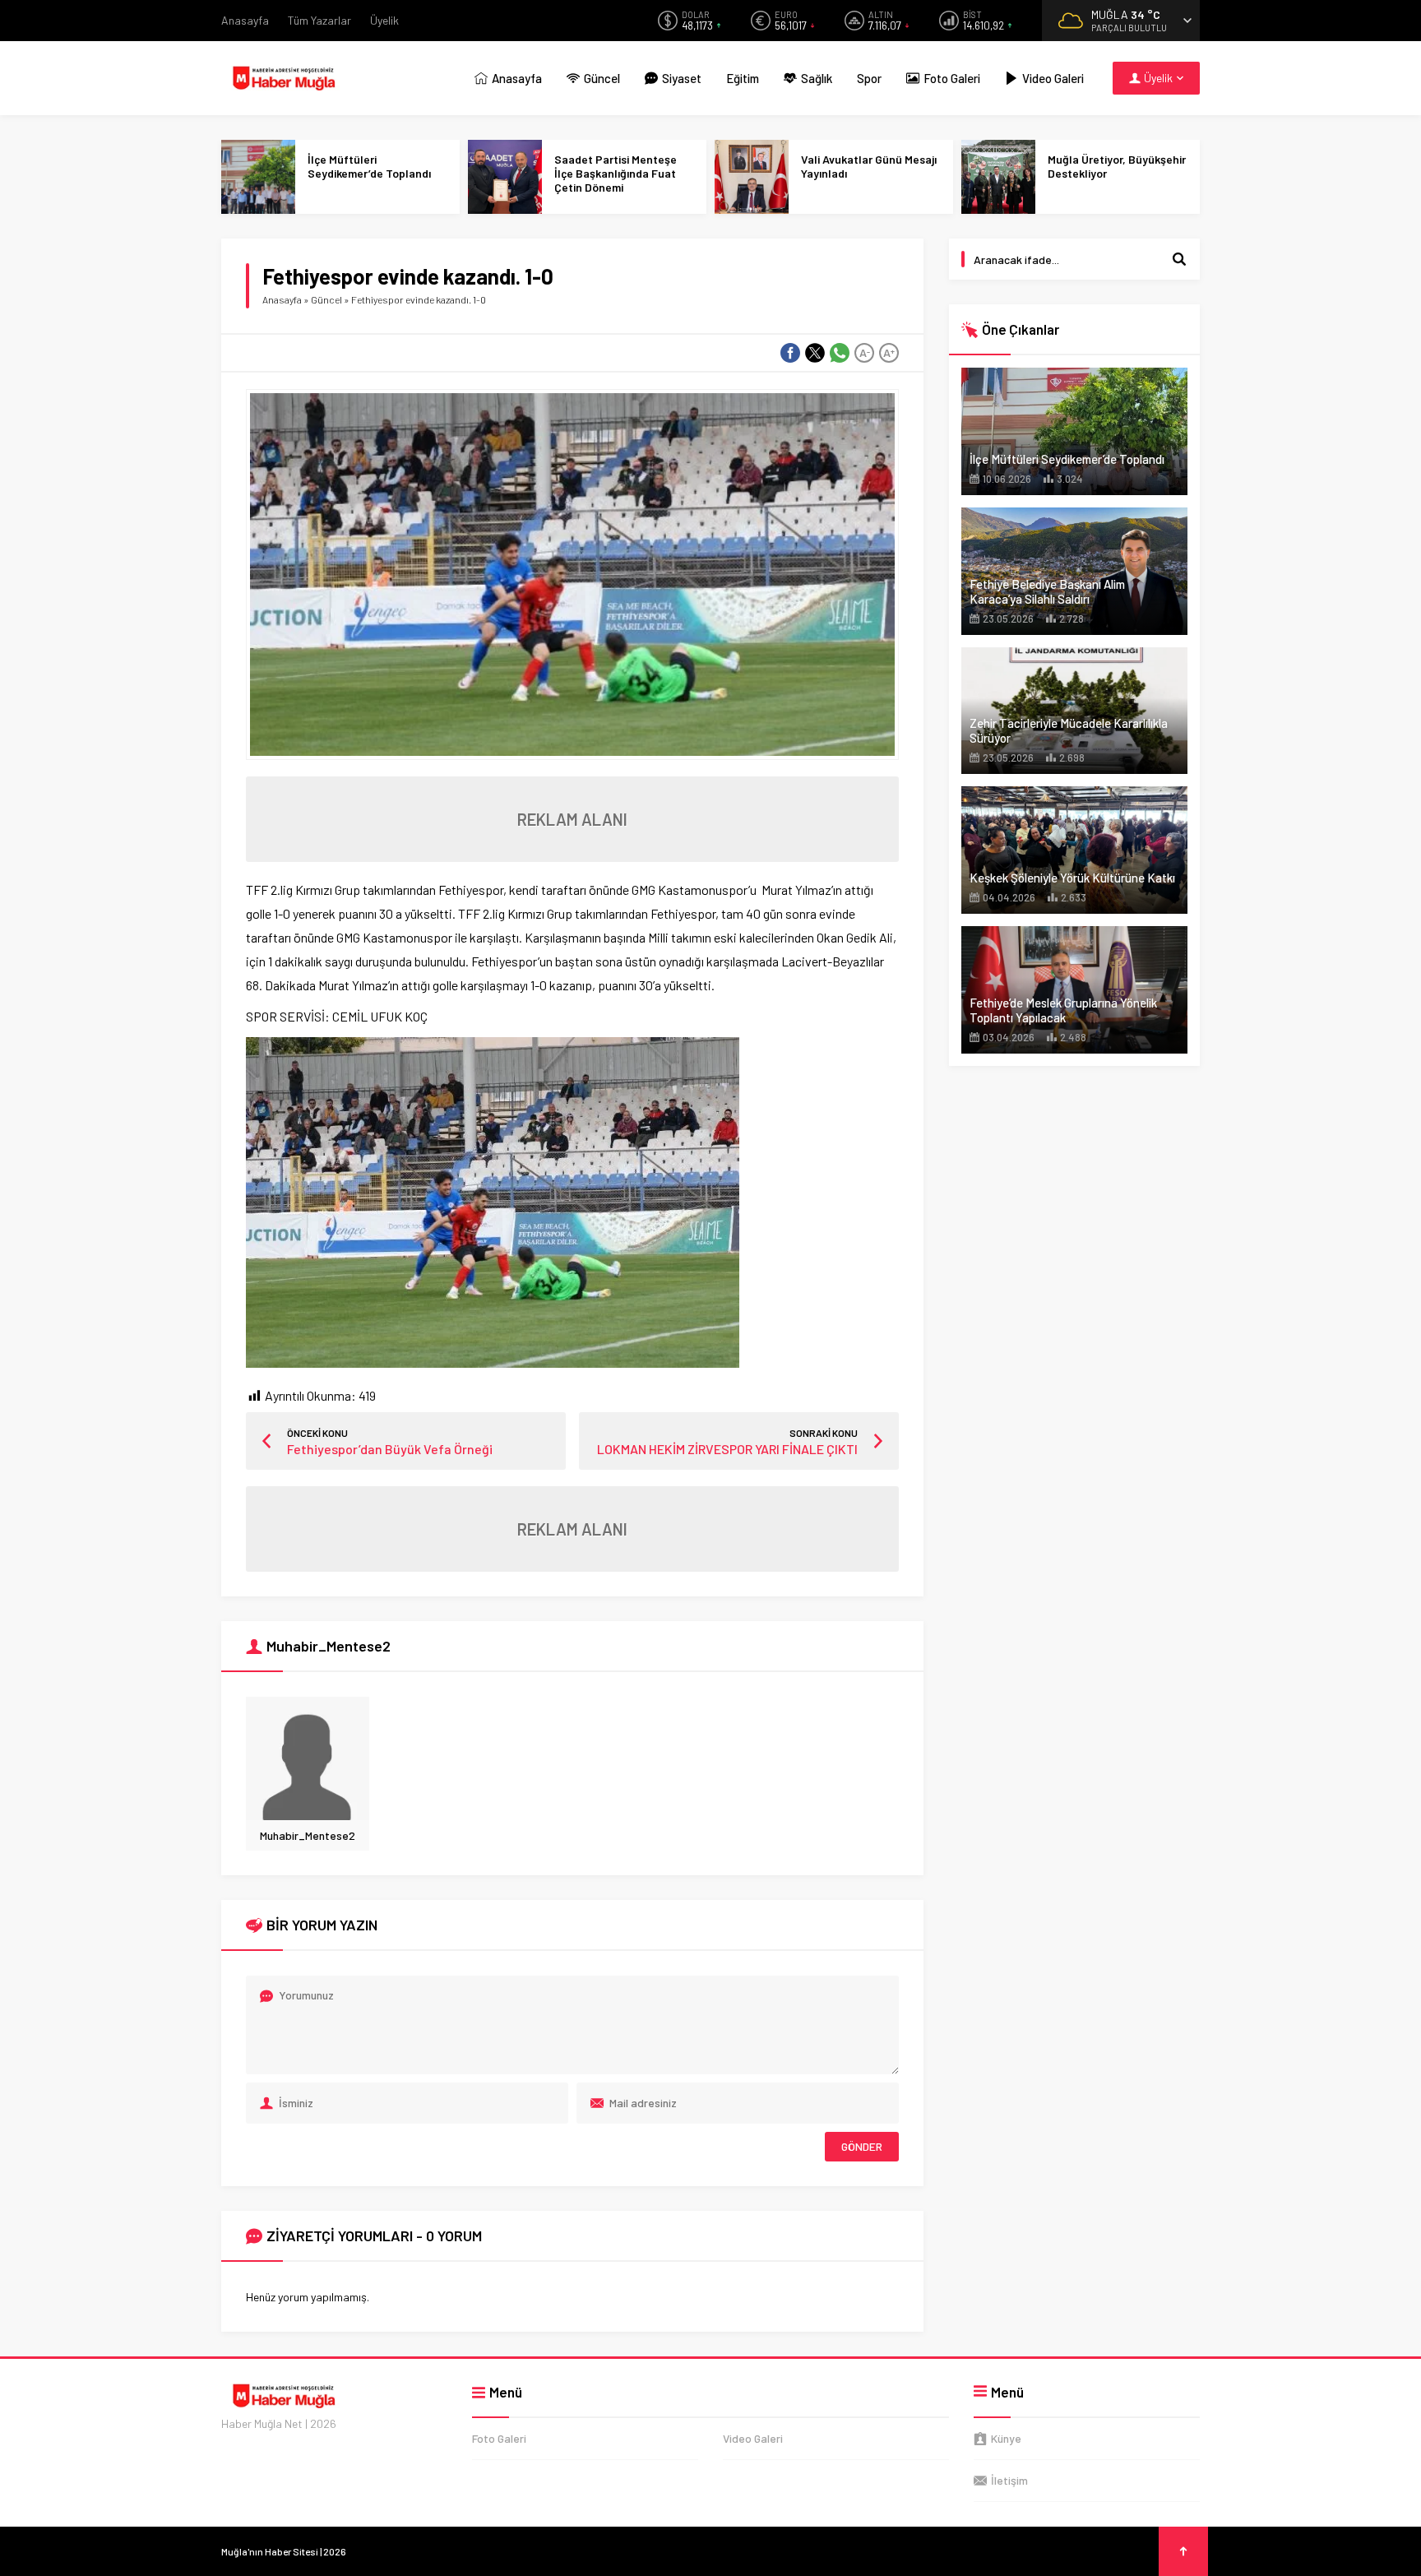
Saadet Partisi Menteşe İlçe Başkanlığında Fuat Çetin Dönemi (616, 173)
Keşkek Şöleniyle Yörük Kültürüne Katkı (1072, 878)
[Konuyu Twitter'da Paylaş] (815, 353)
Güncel (326, 299)
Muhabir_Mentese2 (308, 1835)
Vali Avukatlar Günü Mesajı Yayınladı (869, 166)
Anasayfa (282, 299)
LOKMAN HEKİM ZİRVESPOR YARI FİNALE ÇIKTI (727, 1449)
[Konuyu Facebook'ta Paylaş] (790, 353)
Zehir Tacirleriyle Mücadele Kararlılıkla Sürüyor (1069, 730)
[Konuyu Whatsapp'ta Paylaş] (840, 353)
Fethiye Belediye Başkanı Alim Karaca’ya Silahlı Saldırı (1047, 591)
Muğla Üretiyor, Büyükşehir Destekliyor (1117, 166)
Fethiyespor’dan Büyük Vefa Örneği (390, 1449)
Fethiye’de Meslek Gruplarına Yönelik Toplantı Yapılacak (1063, 1010)
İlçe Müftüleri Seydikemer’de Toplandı (369, 166)
